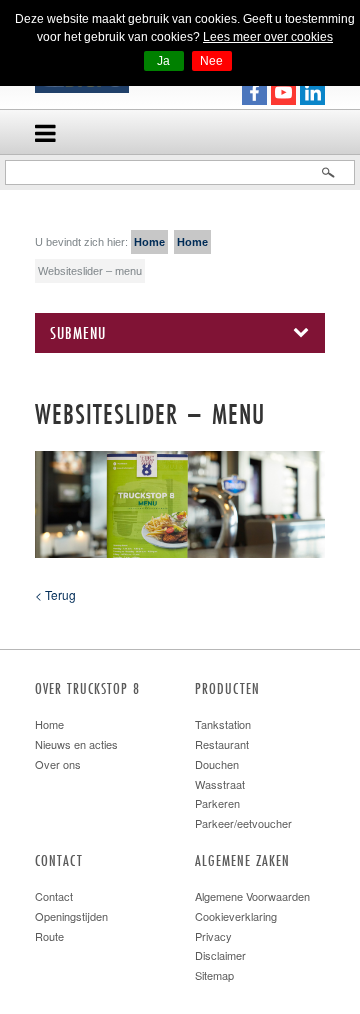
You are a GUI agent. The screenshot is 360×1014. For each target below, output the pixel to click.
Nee (211, 61)
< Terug (55, 594)
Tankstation (223, 724)
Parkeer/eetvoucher (243, 823)
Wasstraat (220, 784)
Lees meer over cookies (268, 37)
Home (149, 242)
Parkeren (217, 803)
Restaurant (222, 744)
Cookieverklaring (236, 916)
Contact (54, 896)
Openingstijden (71, 916)
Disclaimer (220, 955)
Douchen (217, 764)
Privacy (213, 936)
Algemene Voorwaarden (252, 896)
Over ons (58, 764)
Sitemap (214, 975)
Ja (163, 61)
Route (49, 936)
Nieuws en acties (76, 744)
